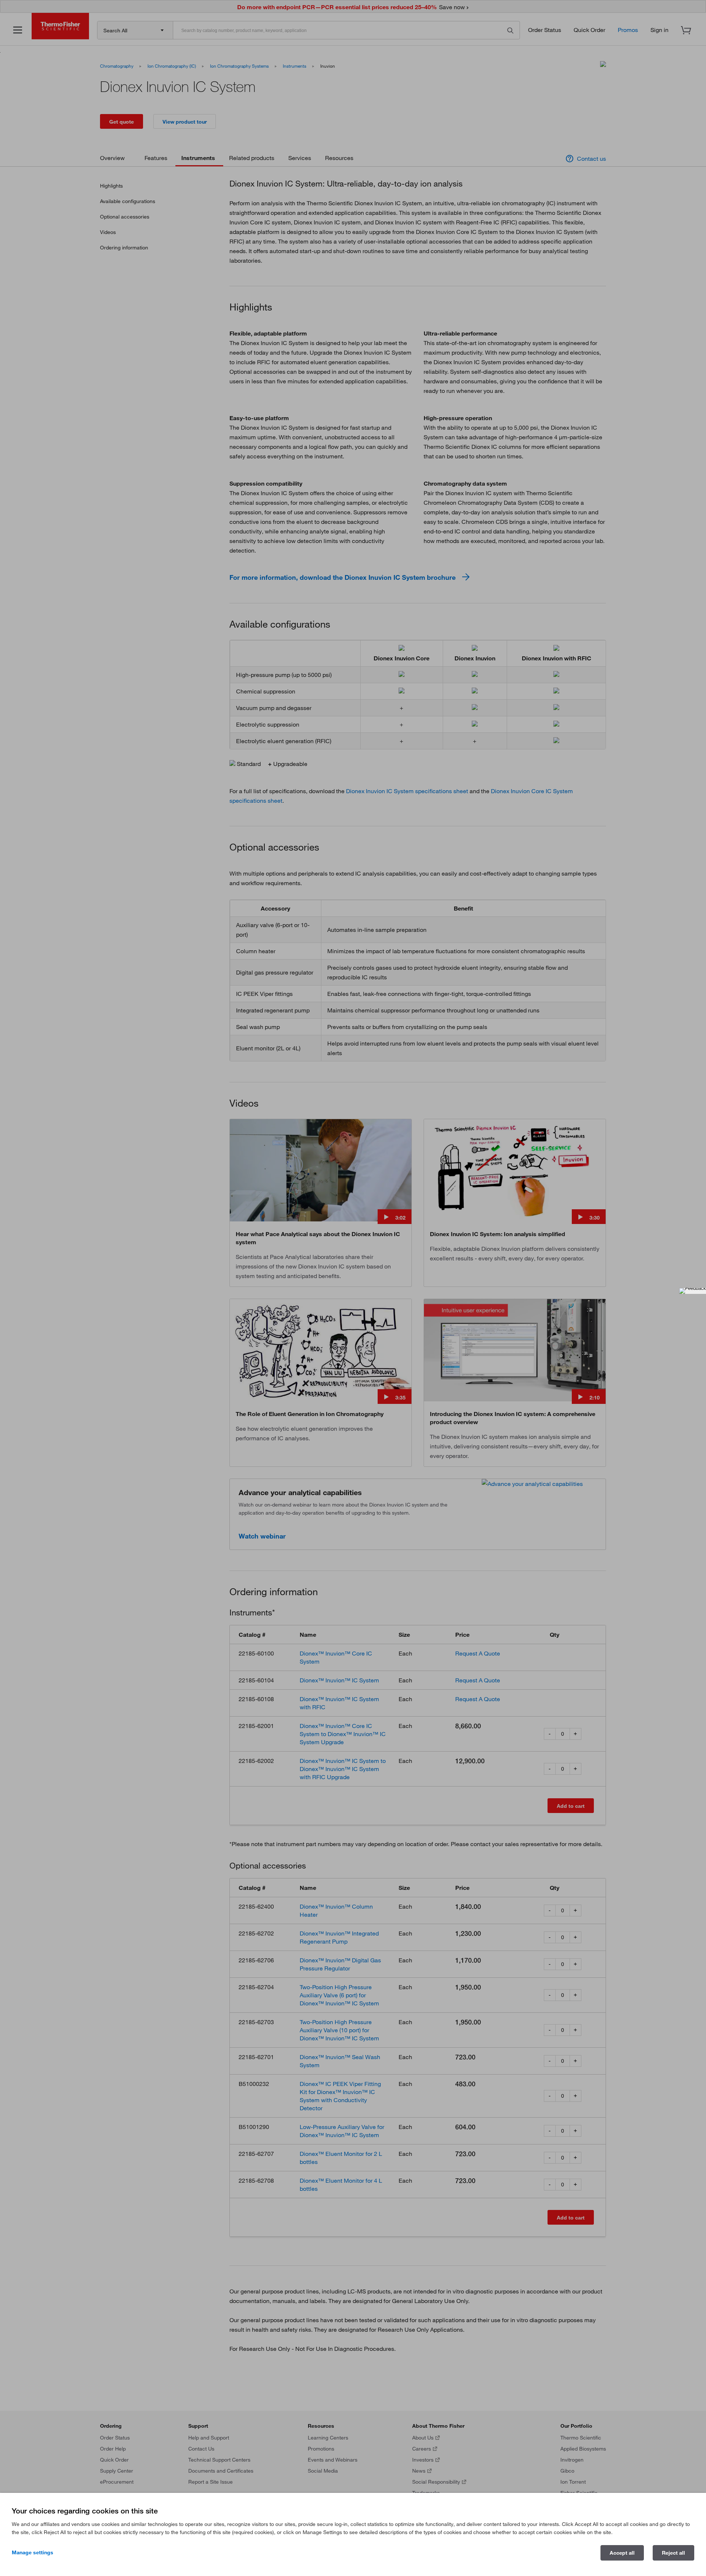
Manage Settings (33, 2552)
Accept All (622, 2553)
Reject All (673, 2553)
